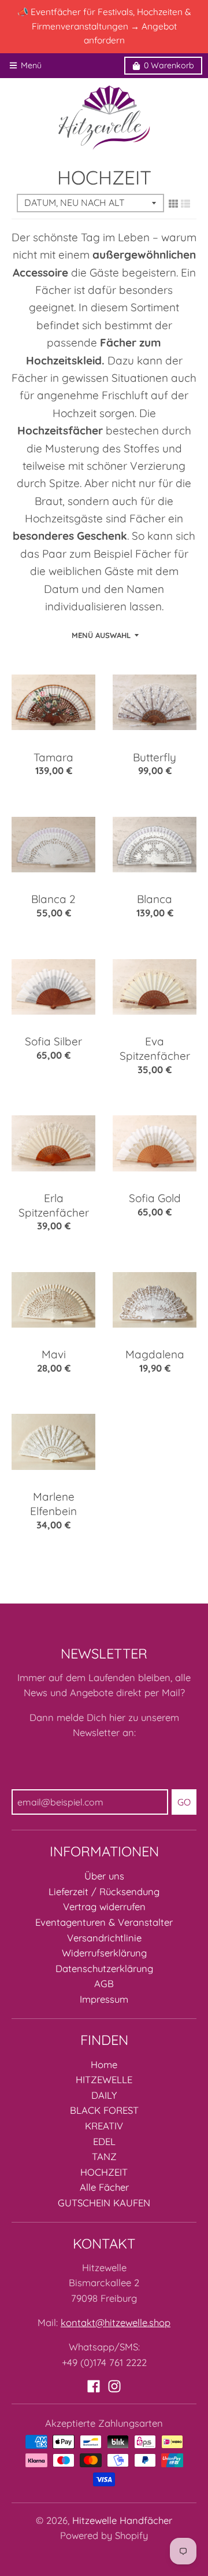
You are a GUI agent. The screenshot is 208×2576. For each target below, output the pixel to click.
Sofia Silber (53, 1041)
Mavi (54, 1354)
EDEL (104, 2141)
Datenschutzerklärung (104, 1968)
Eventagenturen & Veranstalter (104, 1922)
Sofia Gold (155, 1198)
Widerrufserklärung (104, 1953)
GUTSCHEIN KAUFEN (104, 2203)
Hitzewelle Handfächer (122, 2520)
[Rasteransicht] (173, 204)
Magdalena (155, 1354)
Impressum (104, 1999)
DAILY (104, 2095)
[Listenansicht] (185, 204)
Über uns (104, 1876)
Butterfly (155, 757)
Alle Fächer (104, 2187)
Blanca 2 (53, 899)
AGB (104, 1983)
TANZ (104, 2156)
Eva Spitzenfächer (155, 1049)
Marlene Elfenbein (53, 1504)
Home (104, 2064)
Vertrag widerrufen (104, 1906)
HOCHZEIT (104, 2172)
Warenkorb (169, 65)
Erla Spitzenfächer (54, 1205)
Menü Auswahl (101, 635)
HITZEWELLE (104, 2079)
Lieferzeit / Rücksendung (104, 1891)
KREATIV (104, 2126)
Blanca (155, 899)
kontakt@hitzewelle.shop (116, 2322)
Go (184, 1802)
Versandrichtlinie (104, 1938)
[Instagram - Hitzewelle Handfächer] (114, 2386)
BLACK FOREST (104, 2110)
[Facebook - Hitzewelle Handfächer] (94, 2386)
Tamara (53, 757)
